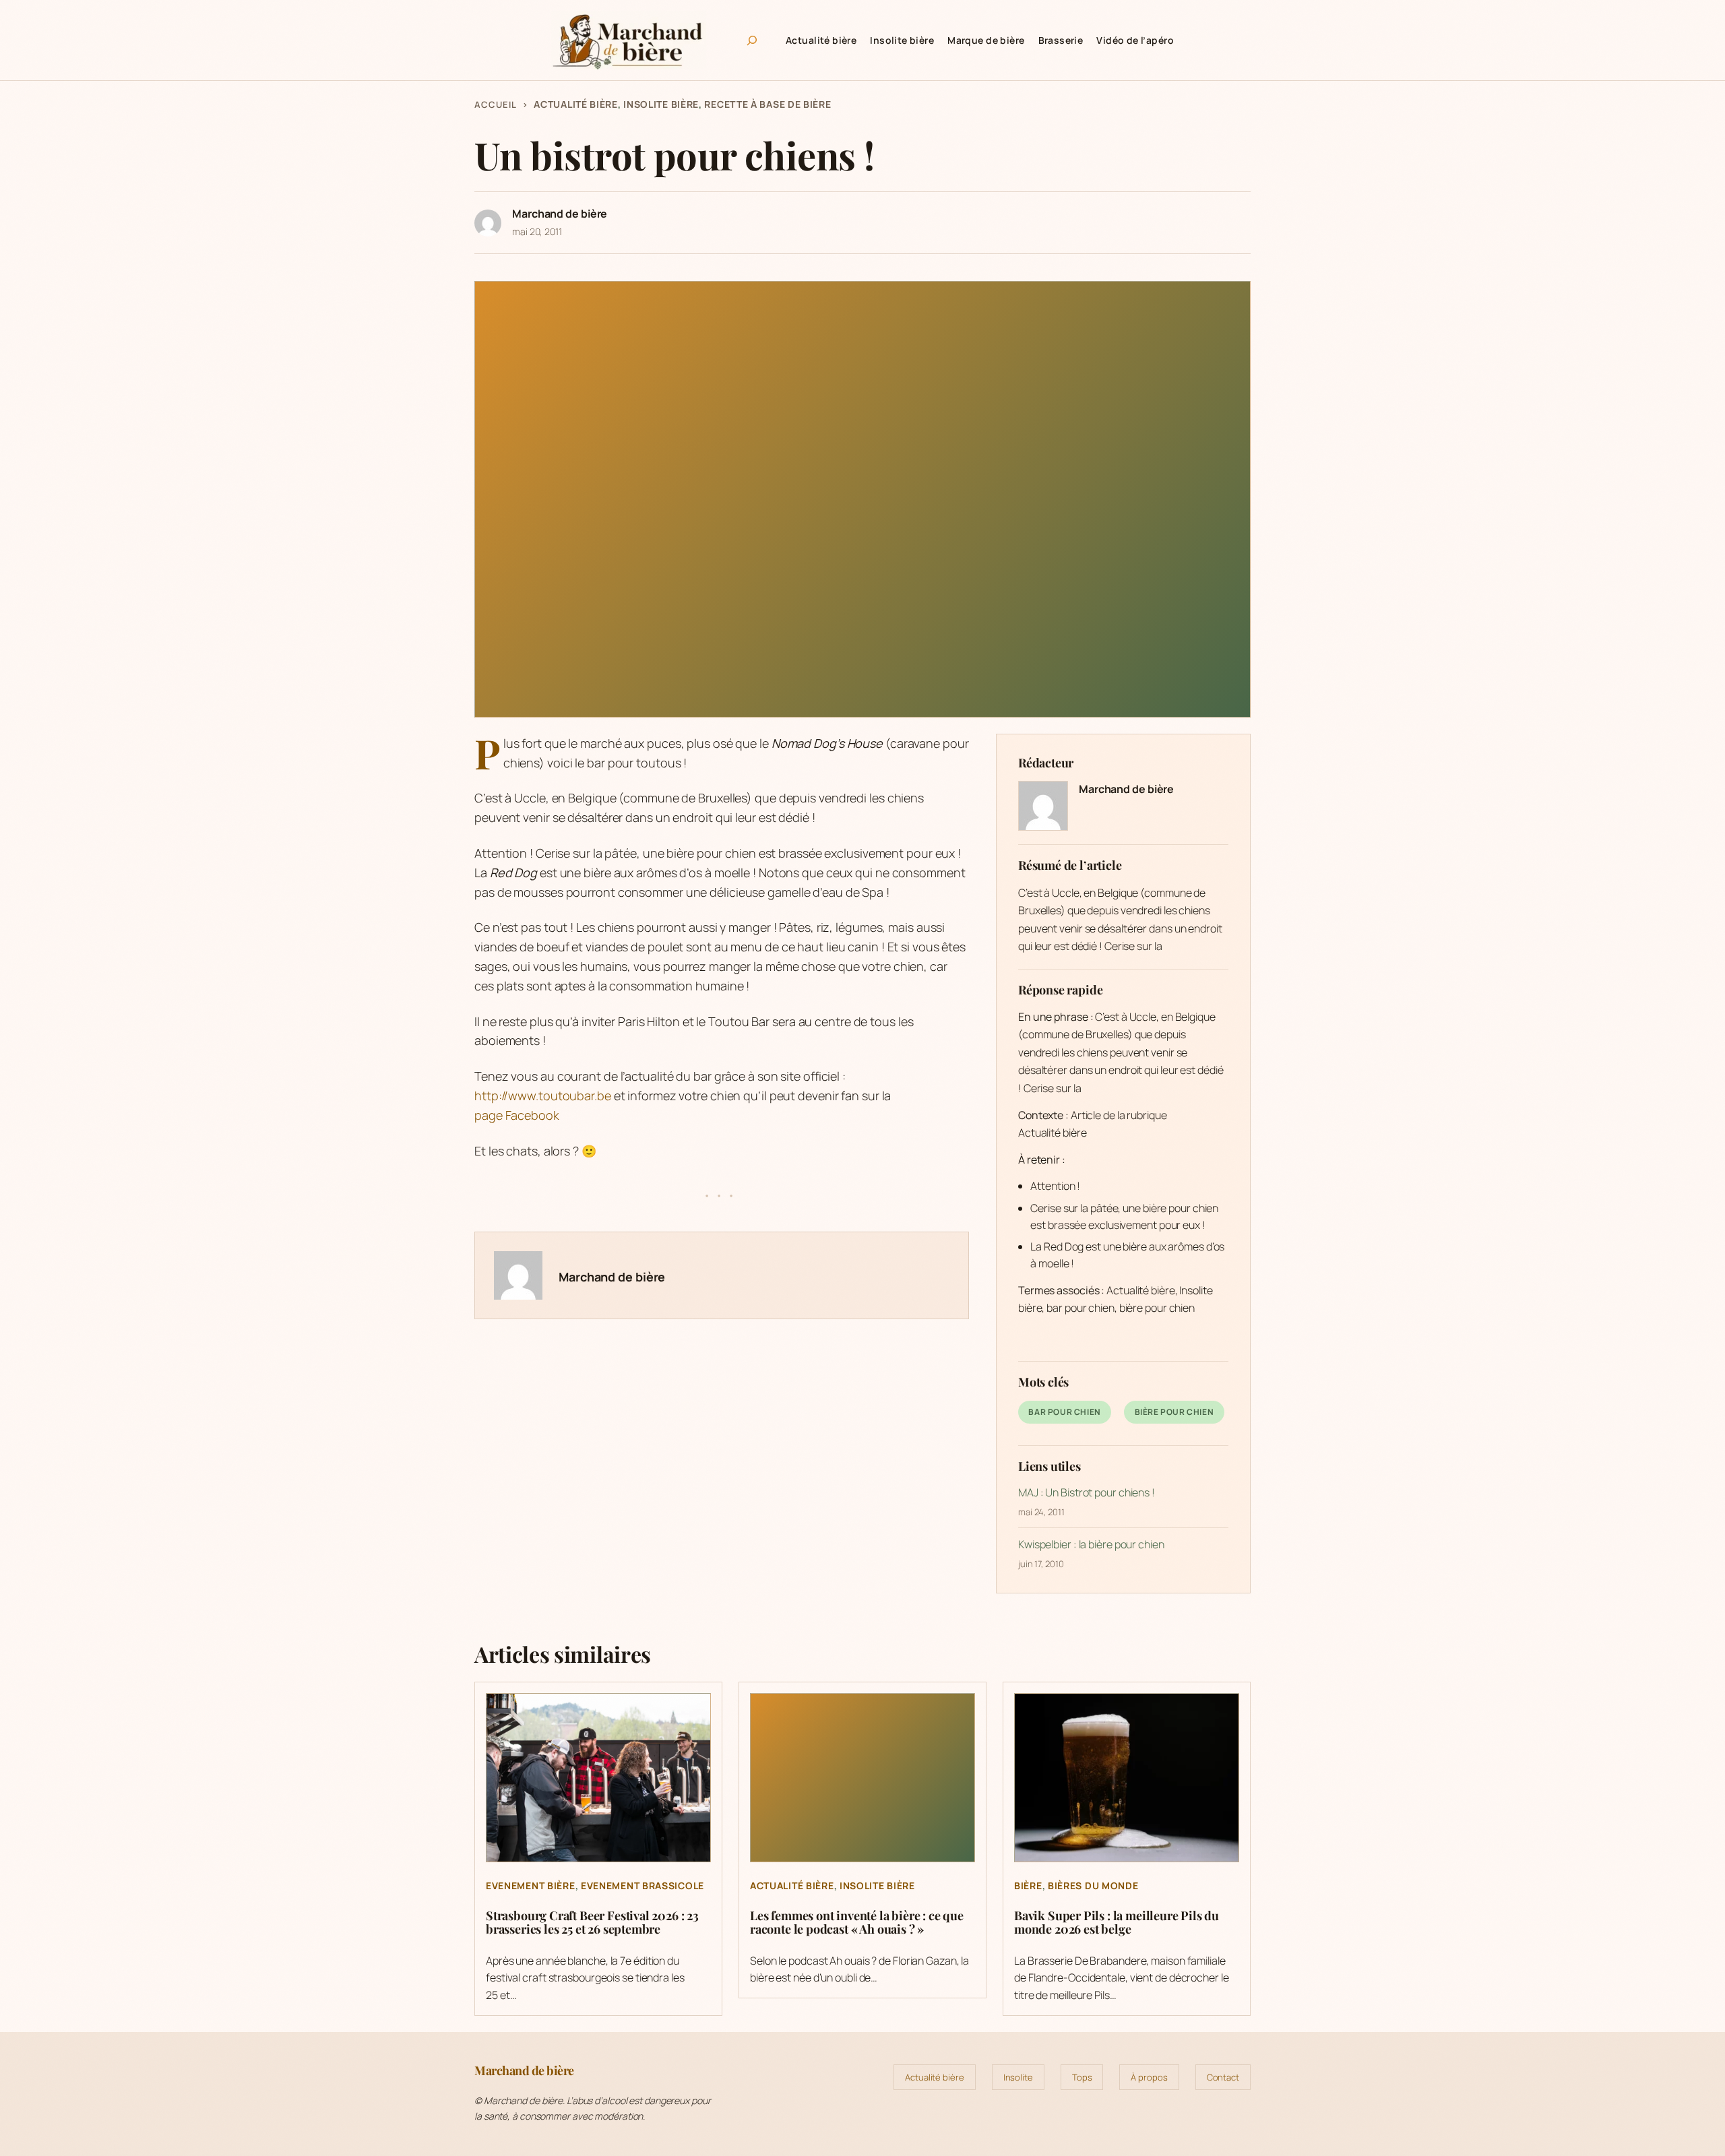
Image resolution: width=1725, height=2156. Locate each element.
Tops (1082, 2077)
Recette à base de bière (767, 104)
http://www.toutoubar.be (543, 1096)
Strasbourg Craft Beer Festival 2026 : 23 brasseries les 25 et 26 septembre (592, 1923)
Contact (1223, 2077)
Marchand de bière (1126, 789)
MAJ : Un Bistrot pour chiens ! (1087, 1492)
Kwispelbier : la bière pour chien (1091, 1544)
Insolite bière (661, 104)
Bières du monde (1093, 1885)
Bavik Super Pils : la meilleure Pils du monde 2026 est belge (1117, 1923)
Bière (1028, 1885)
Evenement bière (531, 1885)
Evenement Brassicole (642, 1885)
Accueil (496, 104)
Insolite (1018, 2077)
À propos (1149, 2077)
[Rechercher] (752, 40)
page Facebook (517, 1115)
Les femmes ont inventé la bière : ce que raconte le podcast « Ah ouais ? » (857, 1923)
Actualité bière (576, 104)
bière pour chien (1174, 1412)
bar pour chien (1064, 1412)
